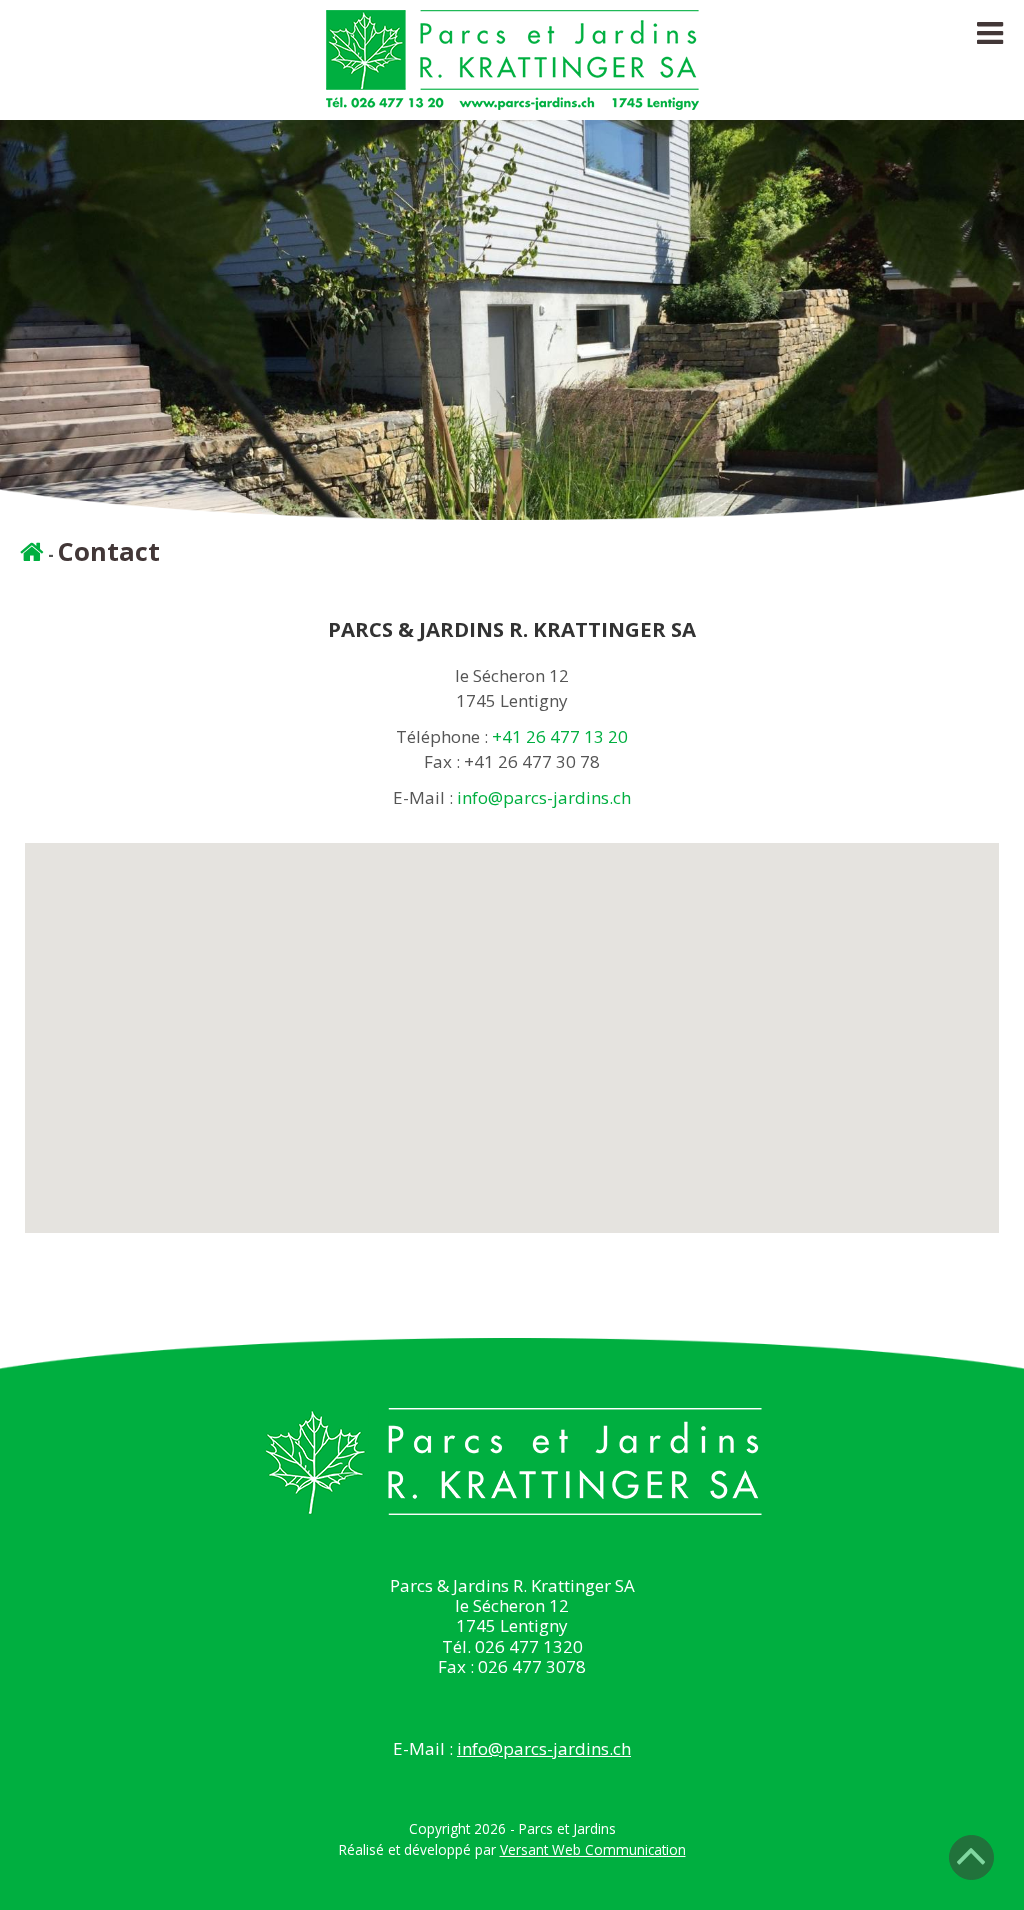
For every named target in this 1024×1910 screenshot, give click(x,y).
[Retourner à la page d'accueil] (32, 554)
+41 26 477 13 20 (560, 736)
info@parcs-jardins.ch (544, 797)
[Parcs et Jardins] (512, 96)
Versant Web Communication (593, 1849)
